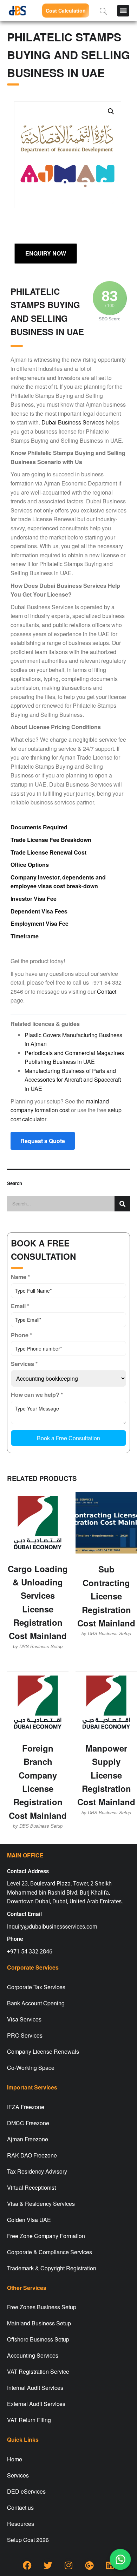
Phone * (21, 1335)
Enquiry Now (46, 253)
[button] (123, 11)
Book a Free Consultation (68, 1438)
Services (18, 2475)
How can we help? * (37, 1395)
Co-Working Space (31, 2068)
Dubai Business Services (73, 422)
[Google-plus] (89, 2565)
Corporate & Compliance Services (50, 2252)
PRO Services (25, 2035)
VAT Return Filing (29, 2420)
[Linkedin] (110, 2565)
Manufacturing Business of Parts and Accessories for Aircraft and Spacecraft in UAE (73, 1080)
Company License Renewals (43, 2051)
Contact (107, 991)
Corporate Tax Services (36, 1987)
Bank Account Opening (36, 2003)
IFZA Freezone (26, 2107)
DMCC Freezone (28, 2123)
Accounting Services (33, 2355)
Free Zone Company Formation (46, 2236)
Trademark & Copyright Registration (52, 2268)
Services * (24, 1364)
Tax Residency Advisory (37, 2171)
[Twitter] (48, 2565)
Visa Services (24, 2019)
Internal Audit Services (35, 2388)
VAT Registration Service (38, 2371)
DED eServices (26, 2491)
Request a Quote (43, 1141)
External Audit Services (36, 2404)
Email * (20, 1306)
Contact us (20, 2507)
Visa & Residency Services (41, 2204)
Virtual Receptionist (31, 2187)
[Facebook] (27, 2565)
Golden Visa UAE (29, 2220)
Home (15, 2459)
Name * (20, 1277)
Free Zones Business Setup (42, 2307)
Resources (21, 2524)
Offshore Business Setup (38, 2339)
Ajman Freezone (28, 2139)
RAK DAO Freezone (32, 2155)
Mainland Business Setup (39, 2323)
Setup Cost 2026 (28, 2540)
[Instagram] (68, 2565)
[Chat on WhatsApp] (120, 2560)
